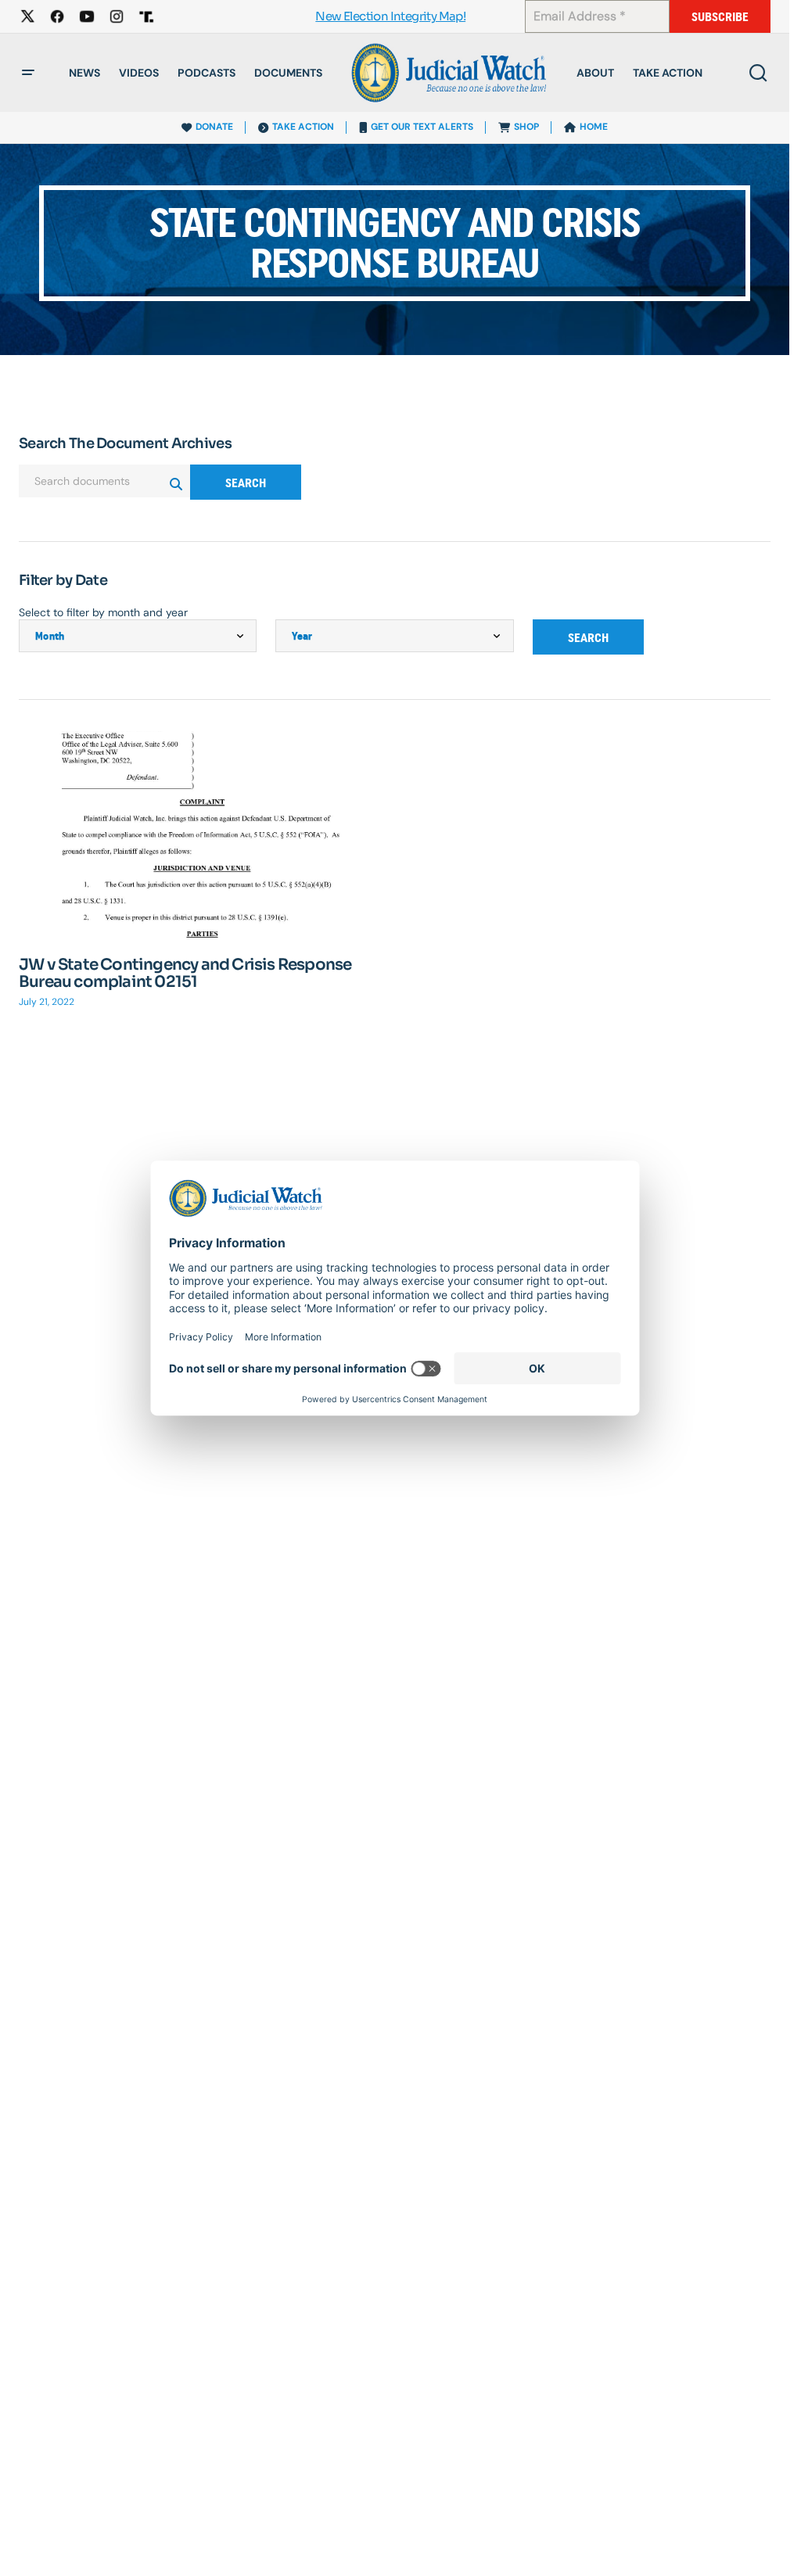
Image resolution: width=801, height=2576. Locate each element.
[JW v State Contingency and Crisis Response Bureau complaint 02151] (202, 834)
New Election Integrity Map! (390, 17)
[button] (28, 73)
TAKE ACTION (303, 127)
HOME (594, 127)
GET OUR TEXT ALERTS (422, 127)
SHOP (526, 127)
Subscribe (720, 17)
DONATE (214, 127)
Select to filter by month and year (103, 612)
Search (246, 483)
